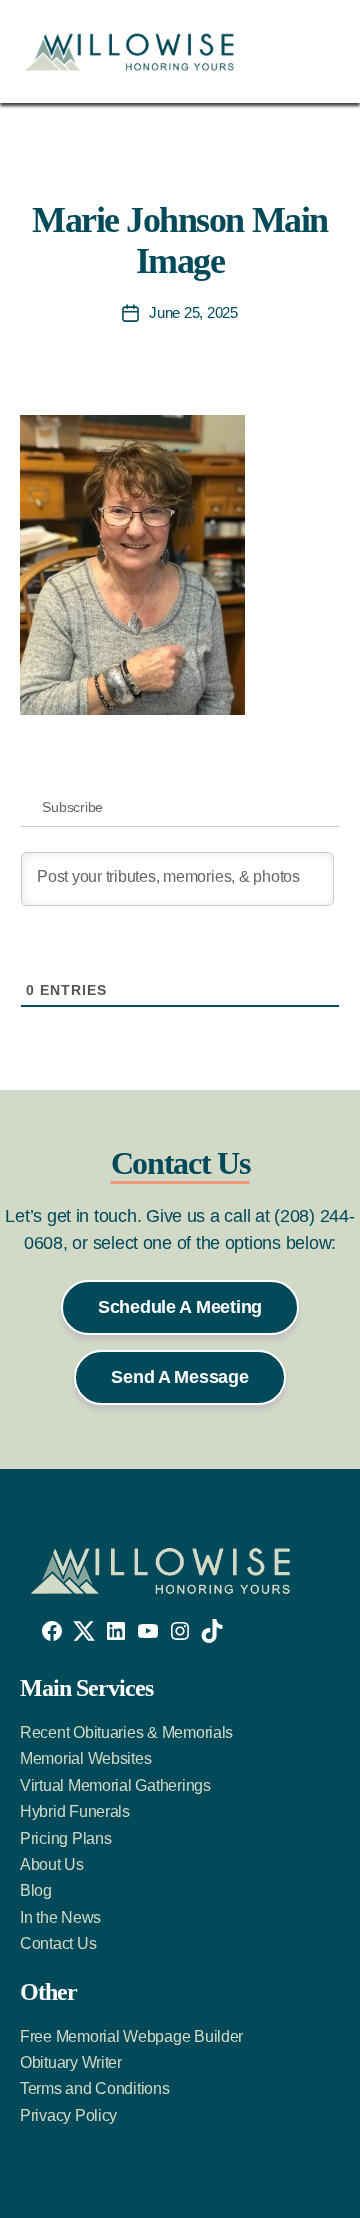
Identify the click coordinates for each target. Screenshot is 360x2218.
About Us (52, 1864)
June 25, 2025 (193, 312)
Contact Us (58, 1943)
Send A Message (179, 1377)
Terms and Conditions (95, 2088)
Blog (36, 1890)
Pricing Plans (66, 1838)
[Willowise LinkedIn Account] (116, 1631)
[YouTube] (148, 1631)
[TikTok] (212, 1631)
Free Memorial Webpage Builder (131, 2036)
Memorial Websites (85, 1758)
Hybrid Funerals (75, 1811)
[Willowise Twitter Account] (84, 1631)
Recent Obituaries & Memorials (126, 1732)
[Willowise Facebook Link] (52, 1631)
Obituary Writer (71, 2062)
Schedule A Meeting (180, 1307)
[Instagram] (180, 1631)
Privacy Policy (68, 2115)
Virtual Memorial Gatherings (115, 1785)
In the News (60, 1917)
